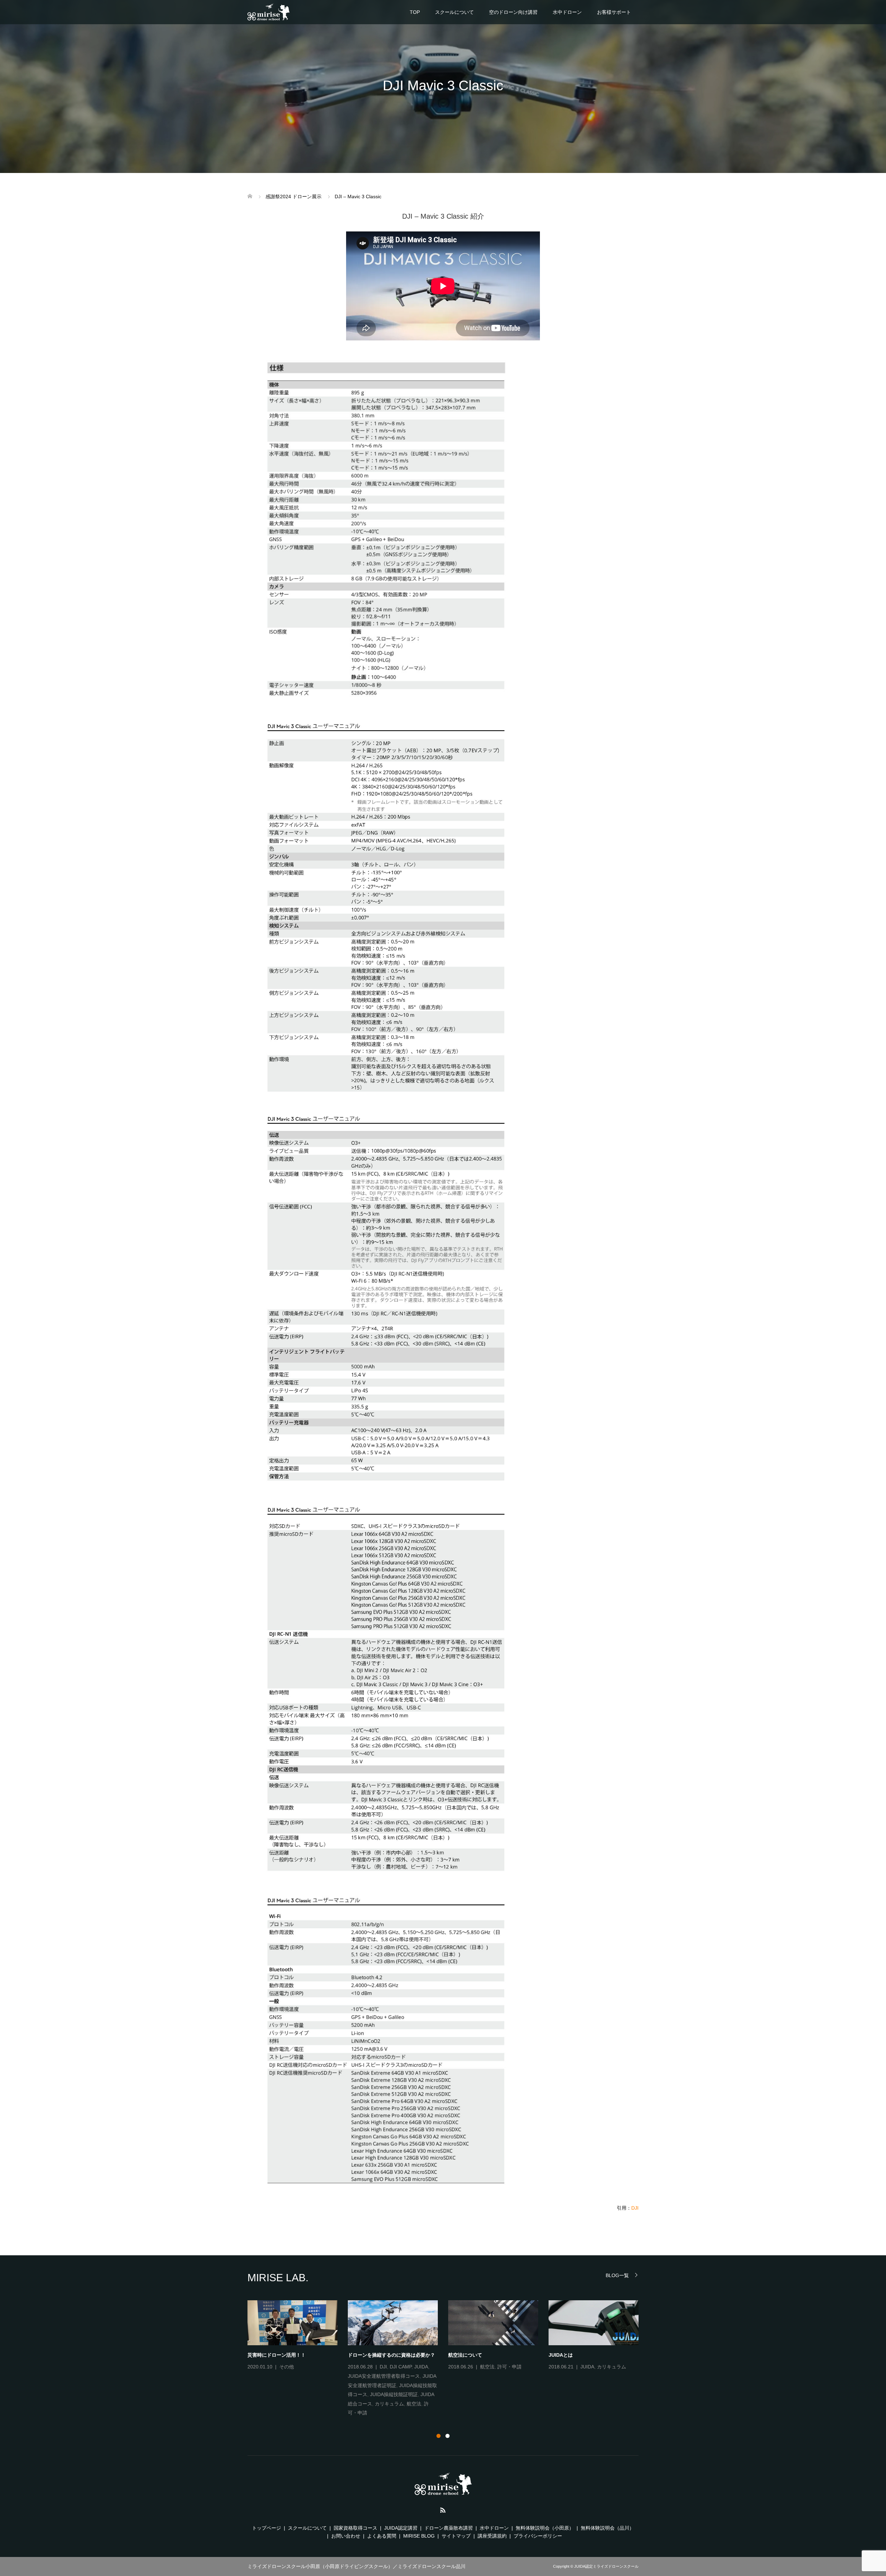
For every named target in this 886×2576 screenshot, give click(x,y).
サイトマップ (456, 2536)
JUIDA (286, 2376)
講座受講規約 (492, 2536)
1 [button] (439, 2436)
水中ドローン (567, 12)
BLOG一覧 (617, 2275)
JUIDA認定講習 (401, 2528)
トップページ (266, 2528)
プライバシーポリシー (538, 2536)
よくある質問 (382, 2536)
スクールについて (454, 12)
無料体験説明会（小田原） (545, 2528)
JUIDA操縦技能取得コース (289, 2395)
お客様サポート (614, 12)
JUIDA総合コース (303, 2404)
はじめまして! (464, 2355)
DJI (635, 2208)
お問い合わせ (346, 2536)
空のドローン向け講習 (513, 12)
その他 (504, 2367)
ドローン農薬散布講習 (449, 2528)
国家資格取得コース (355, 2528)
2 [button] (447, 2436)
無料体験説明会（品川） (607, 2528)
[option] (448, 2359)
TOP (415, 12)
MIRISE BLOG (419, 2536)
